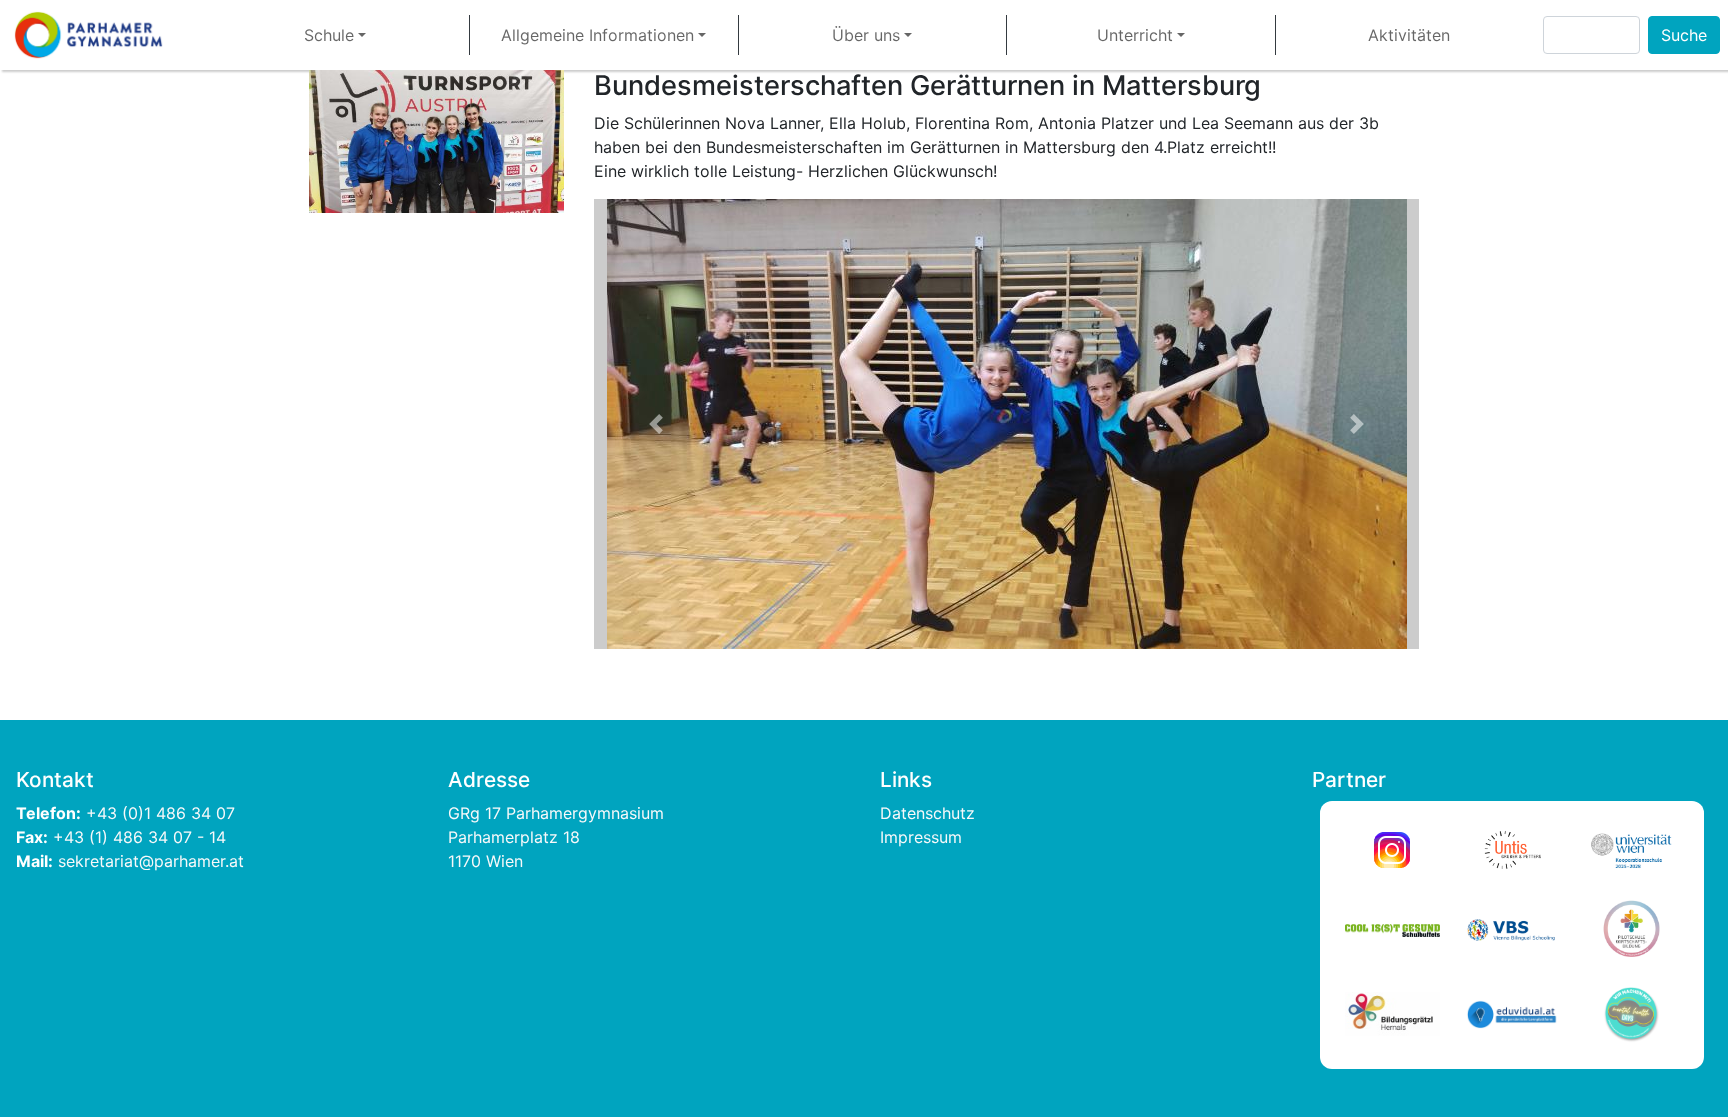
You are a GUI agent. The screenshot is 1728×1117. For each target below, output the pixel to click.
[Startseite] (96, 35)
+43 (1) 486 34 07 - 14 (139, 837)
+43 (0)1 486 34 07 (163, 813)
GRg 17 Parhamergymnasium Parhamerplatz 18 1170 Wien (558, 837)
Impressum (921, 837)
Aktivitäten (1409, 35)
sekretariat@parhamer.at (151, 861)
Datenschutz (927, 813)
